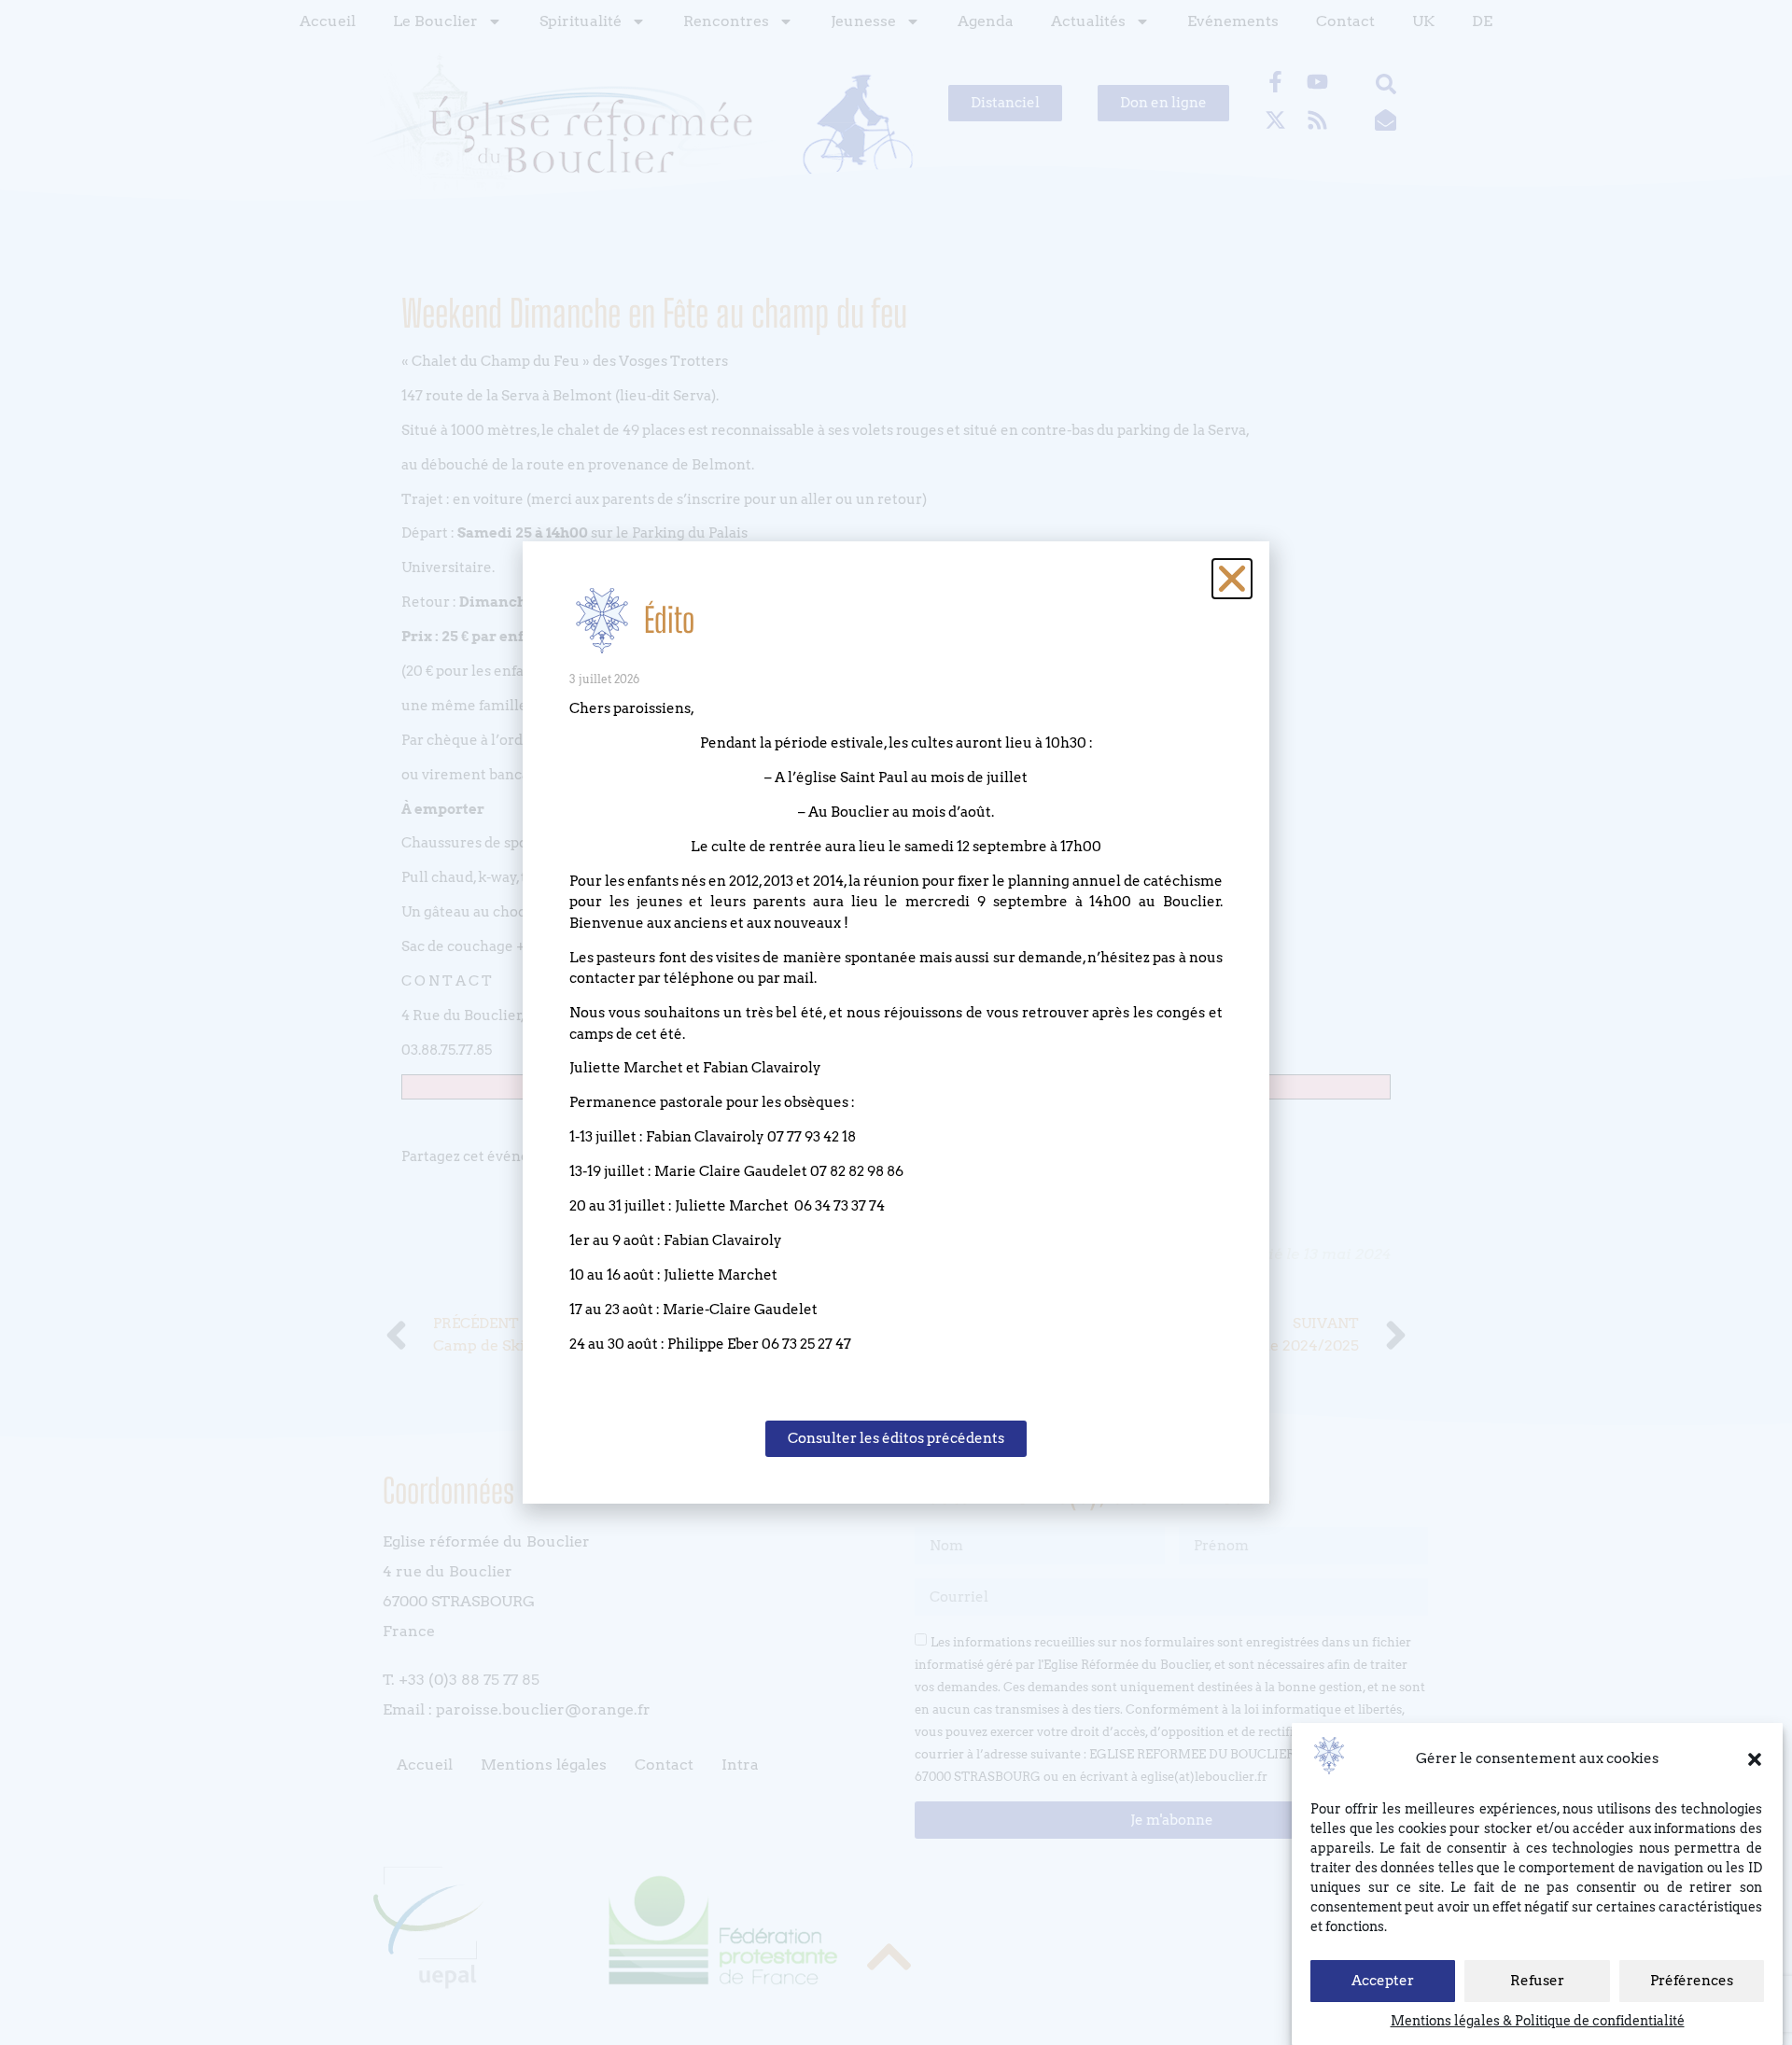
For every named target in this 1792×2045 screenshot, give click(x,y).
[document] (896, 1022)
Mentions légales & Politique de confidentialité (1538, 2021)
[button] (1755, 1759)
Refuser (1537, 1982)
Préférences (1692, 1982)
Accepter (1383, 1982)
